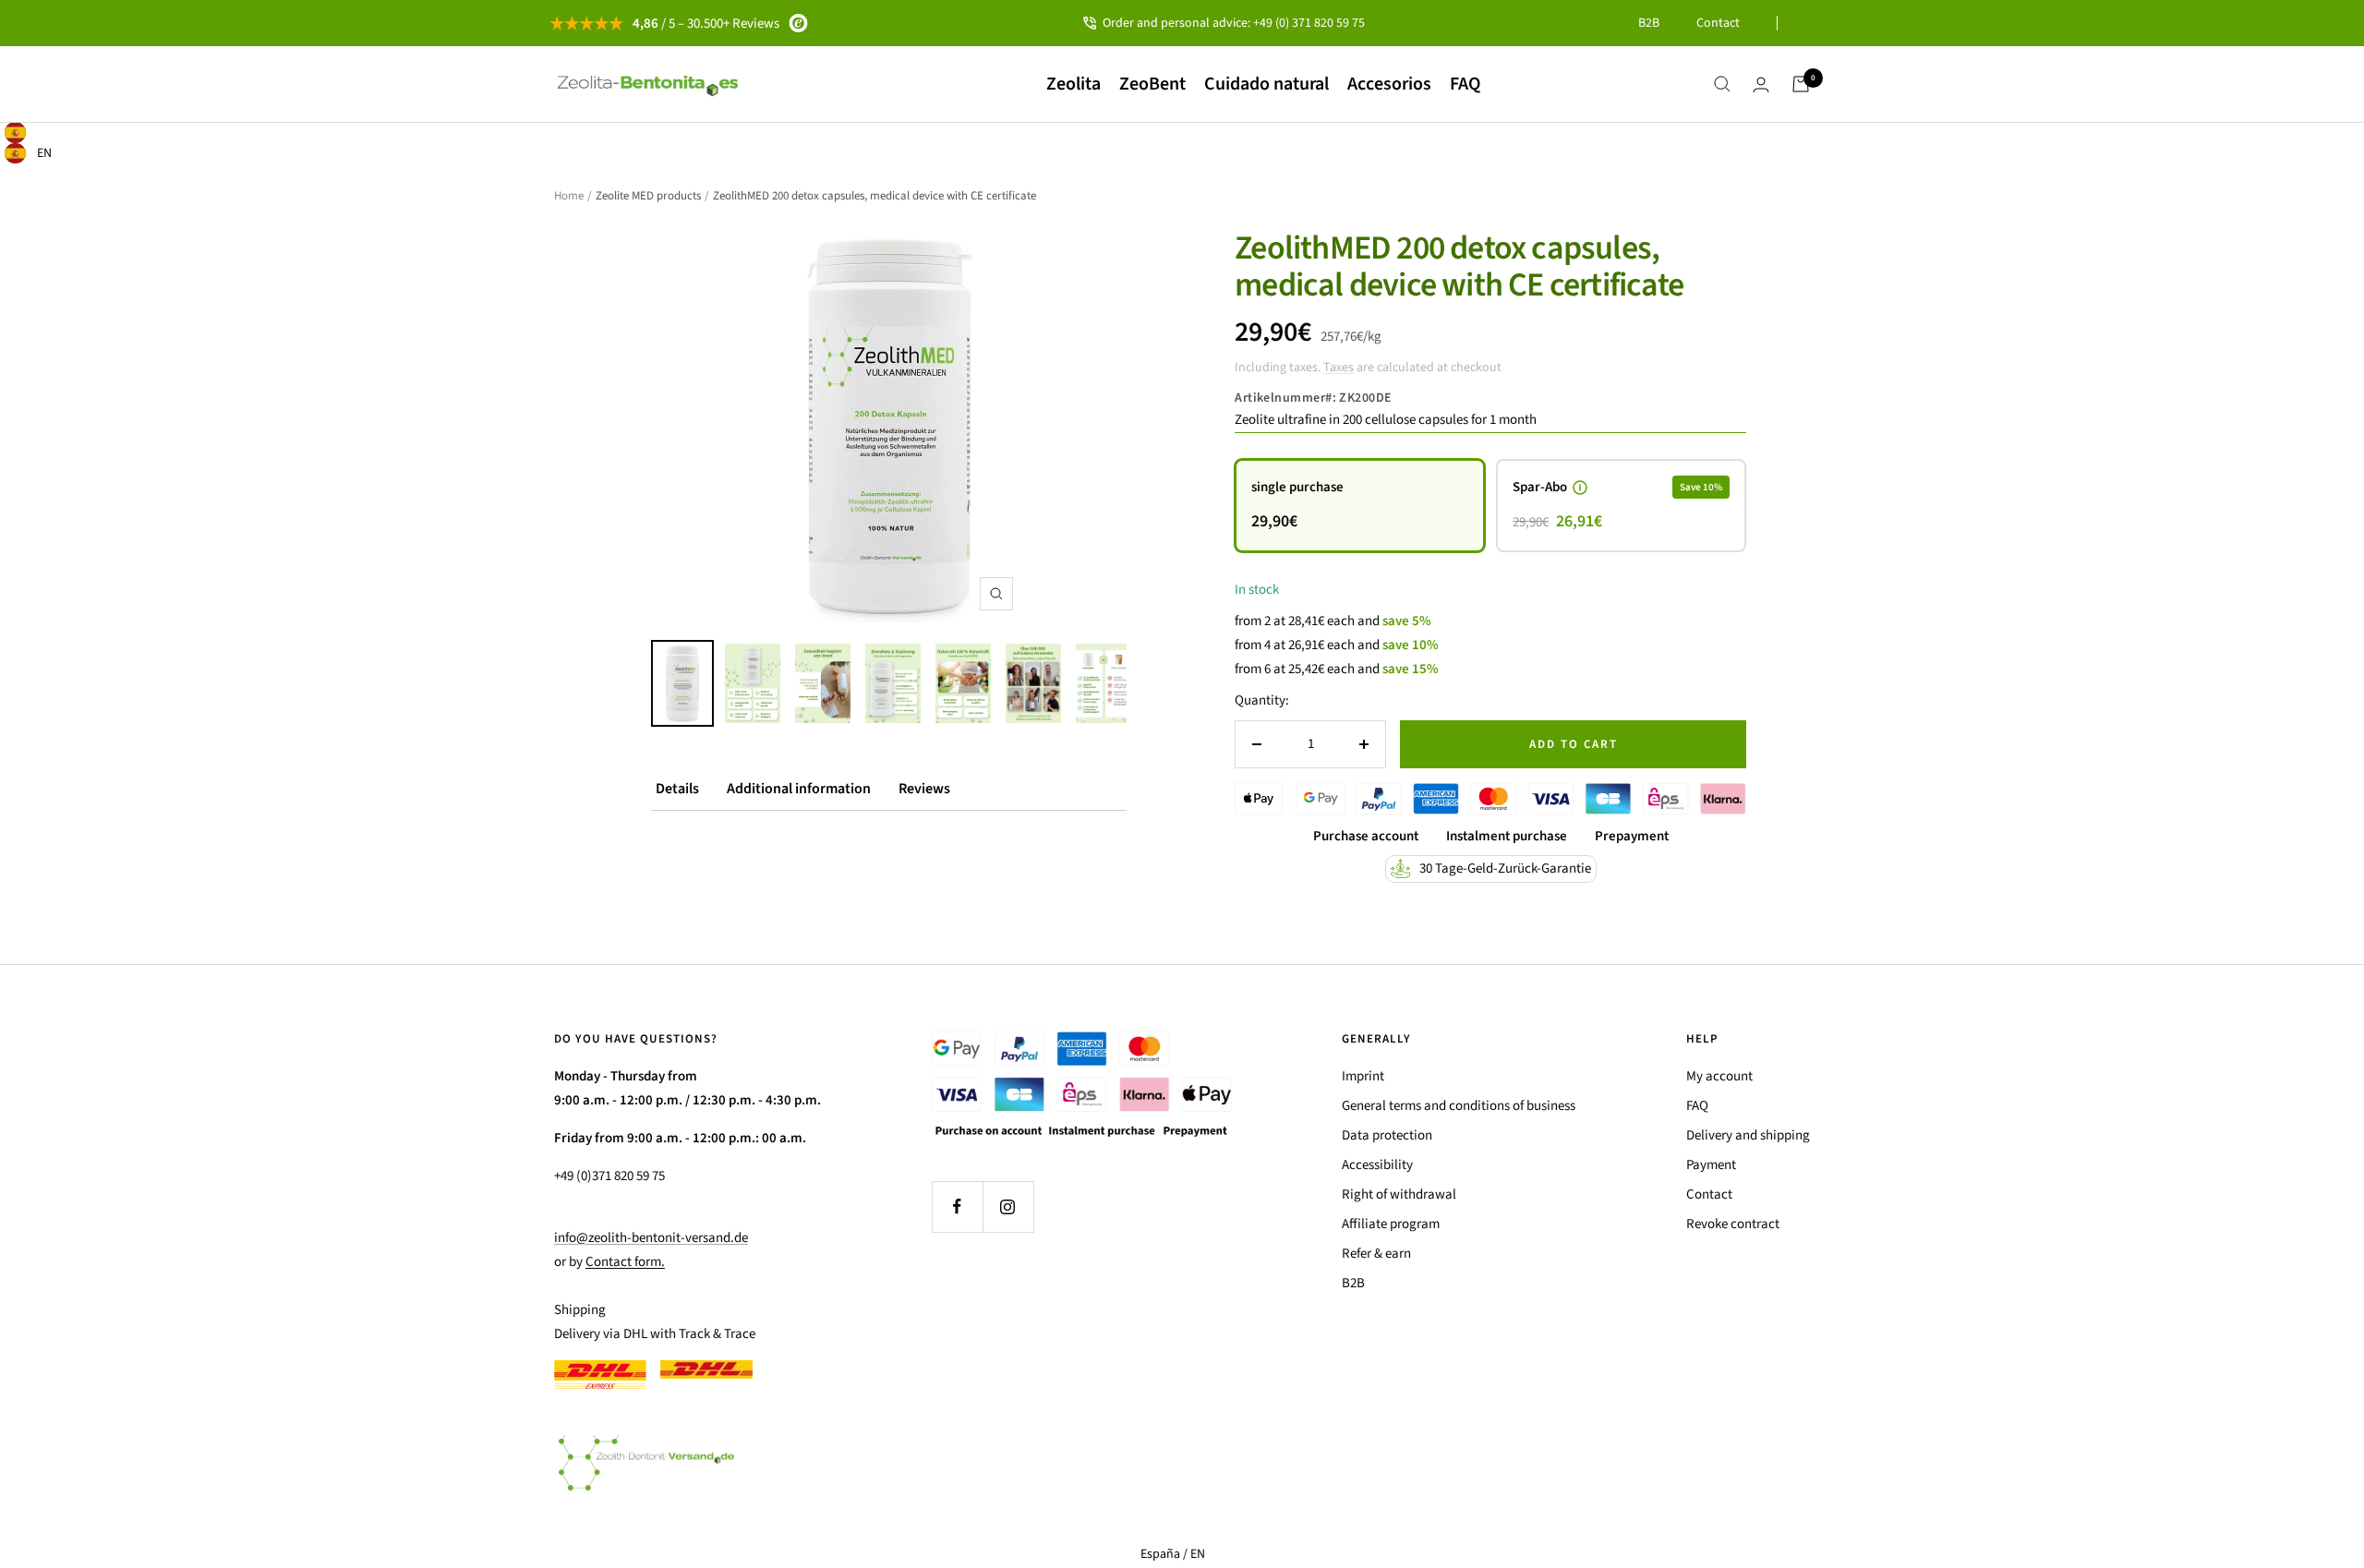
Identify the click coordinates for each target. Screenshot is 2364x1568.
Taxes (1339, 368)
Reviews (924, 789)
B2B (1649, 23)
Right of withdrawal (1399, 1194)
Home (569, 196)
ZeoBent (1152, 84)
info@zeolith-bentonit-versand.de (651, 1238)
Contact (1718, 23)
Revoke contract (1733, 1224)
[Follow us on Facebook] (957, 1206)
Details (677, 789)
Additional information (799, 789)
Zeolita (1073, 84)
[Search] (1722, 84)
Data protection (1387, 1135)
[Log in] (1761, 84)
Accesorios (1389, 84)
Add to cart (1574, 744)
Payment (1711, 1165)
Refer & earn (1376, 1254)
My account (1719, 1076)
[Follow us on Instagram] (1008, 1206)
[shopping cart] (1801, 84)
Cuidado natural (1266, 84)
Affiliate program (1391, 1224)
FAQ (1465, 84)
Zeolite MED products (648, 196)
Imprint (1363, 1076)
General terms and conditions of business (1459, 1106)
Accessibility (1377, 1165)
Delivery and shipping (1748, 1135)
